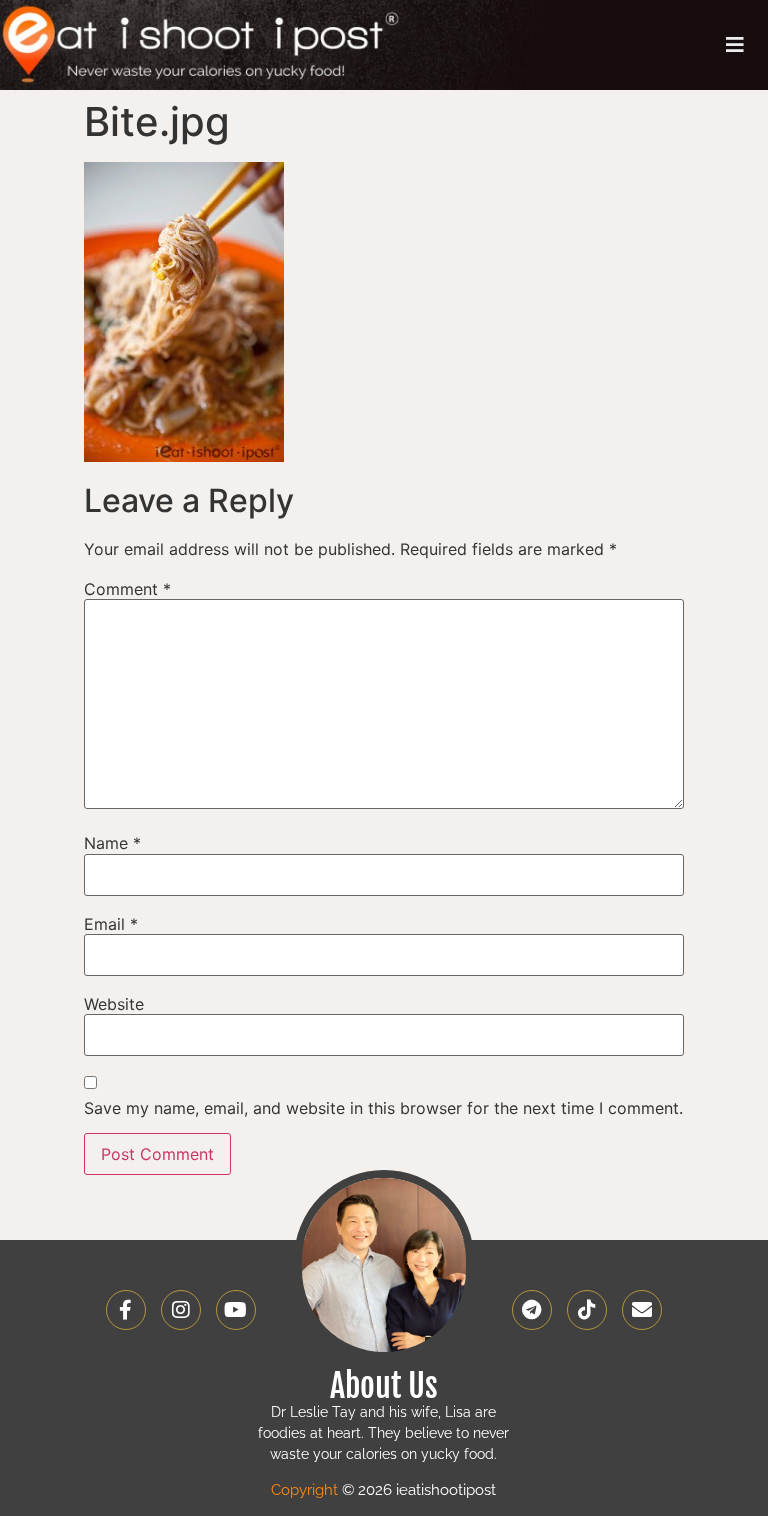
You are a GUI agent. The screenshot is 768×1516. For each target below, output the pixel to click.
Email (111, 924)
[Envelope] (642, 1310)
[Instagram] (181, 1310)
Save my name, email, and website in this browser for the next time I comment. (383, 1108)
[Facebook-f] (126, 1310)
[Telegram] (532, 1310)
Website (114, 1004)
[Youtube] (236, 1310)
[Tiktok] (587, 1310)
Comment (127, 589)
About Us (384, 1386)
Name (112, 843)
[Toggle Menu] (735, 45)
